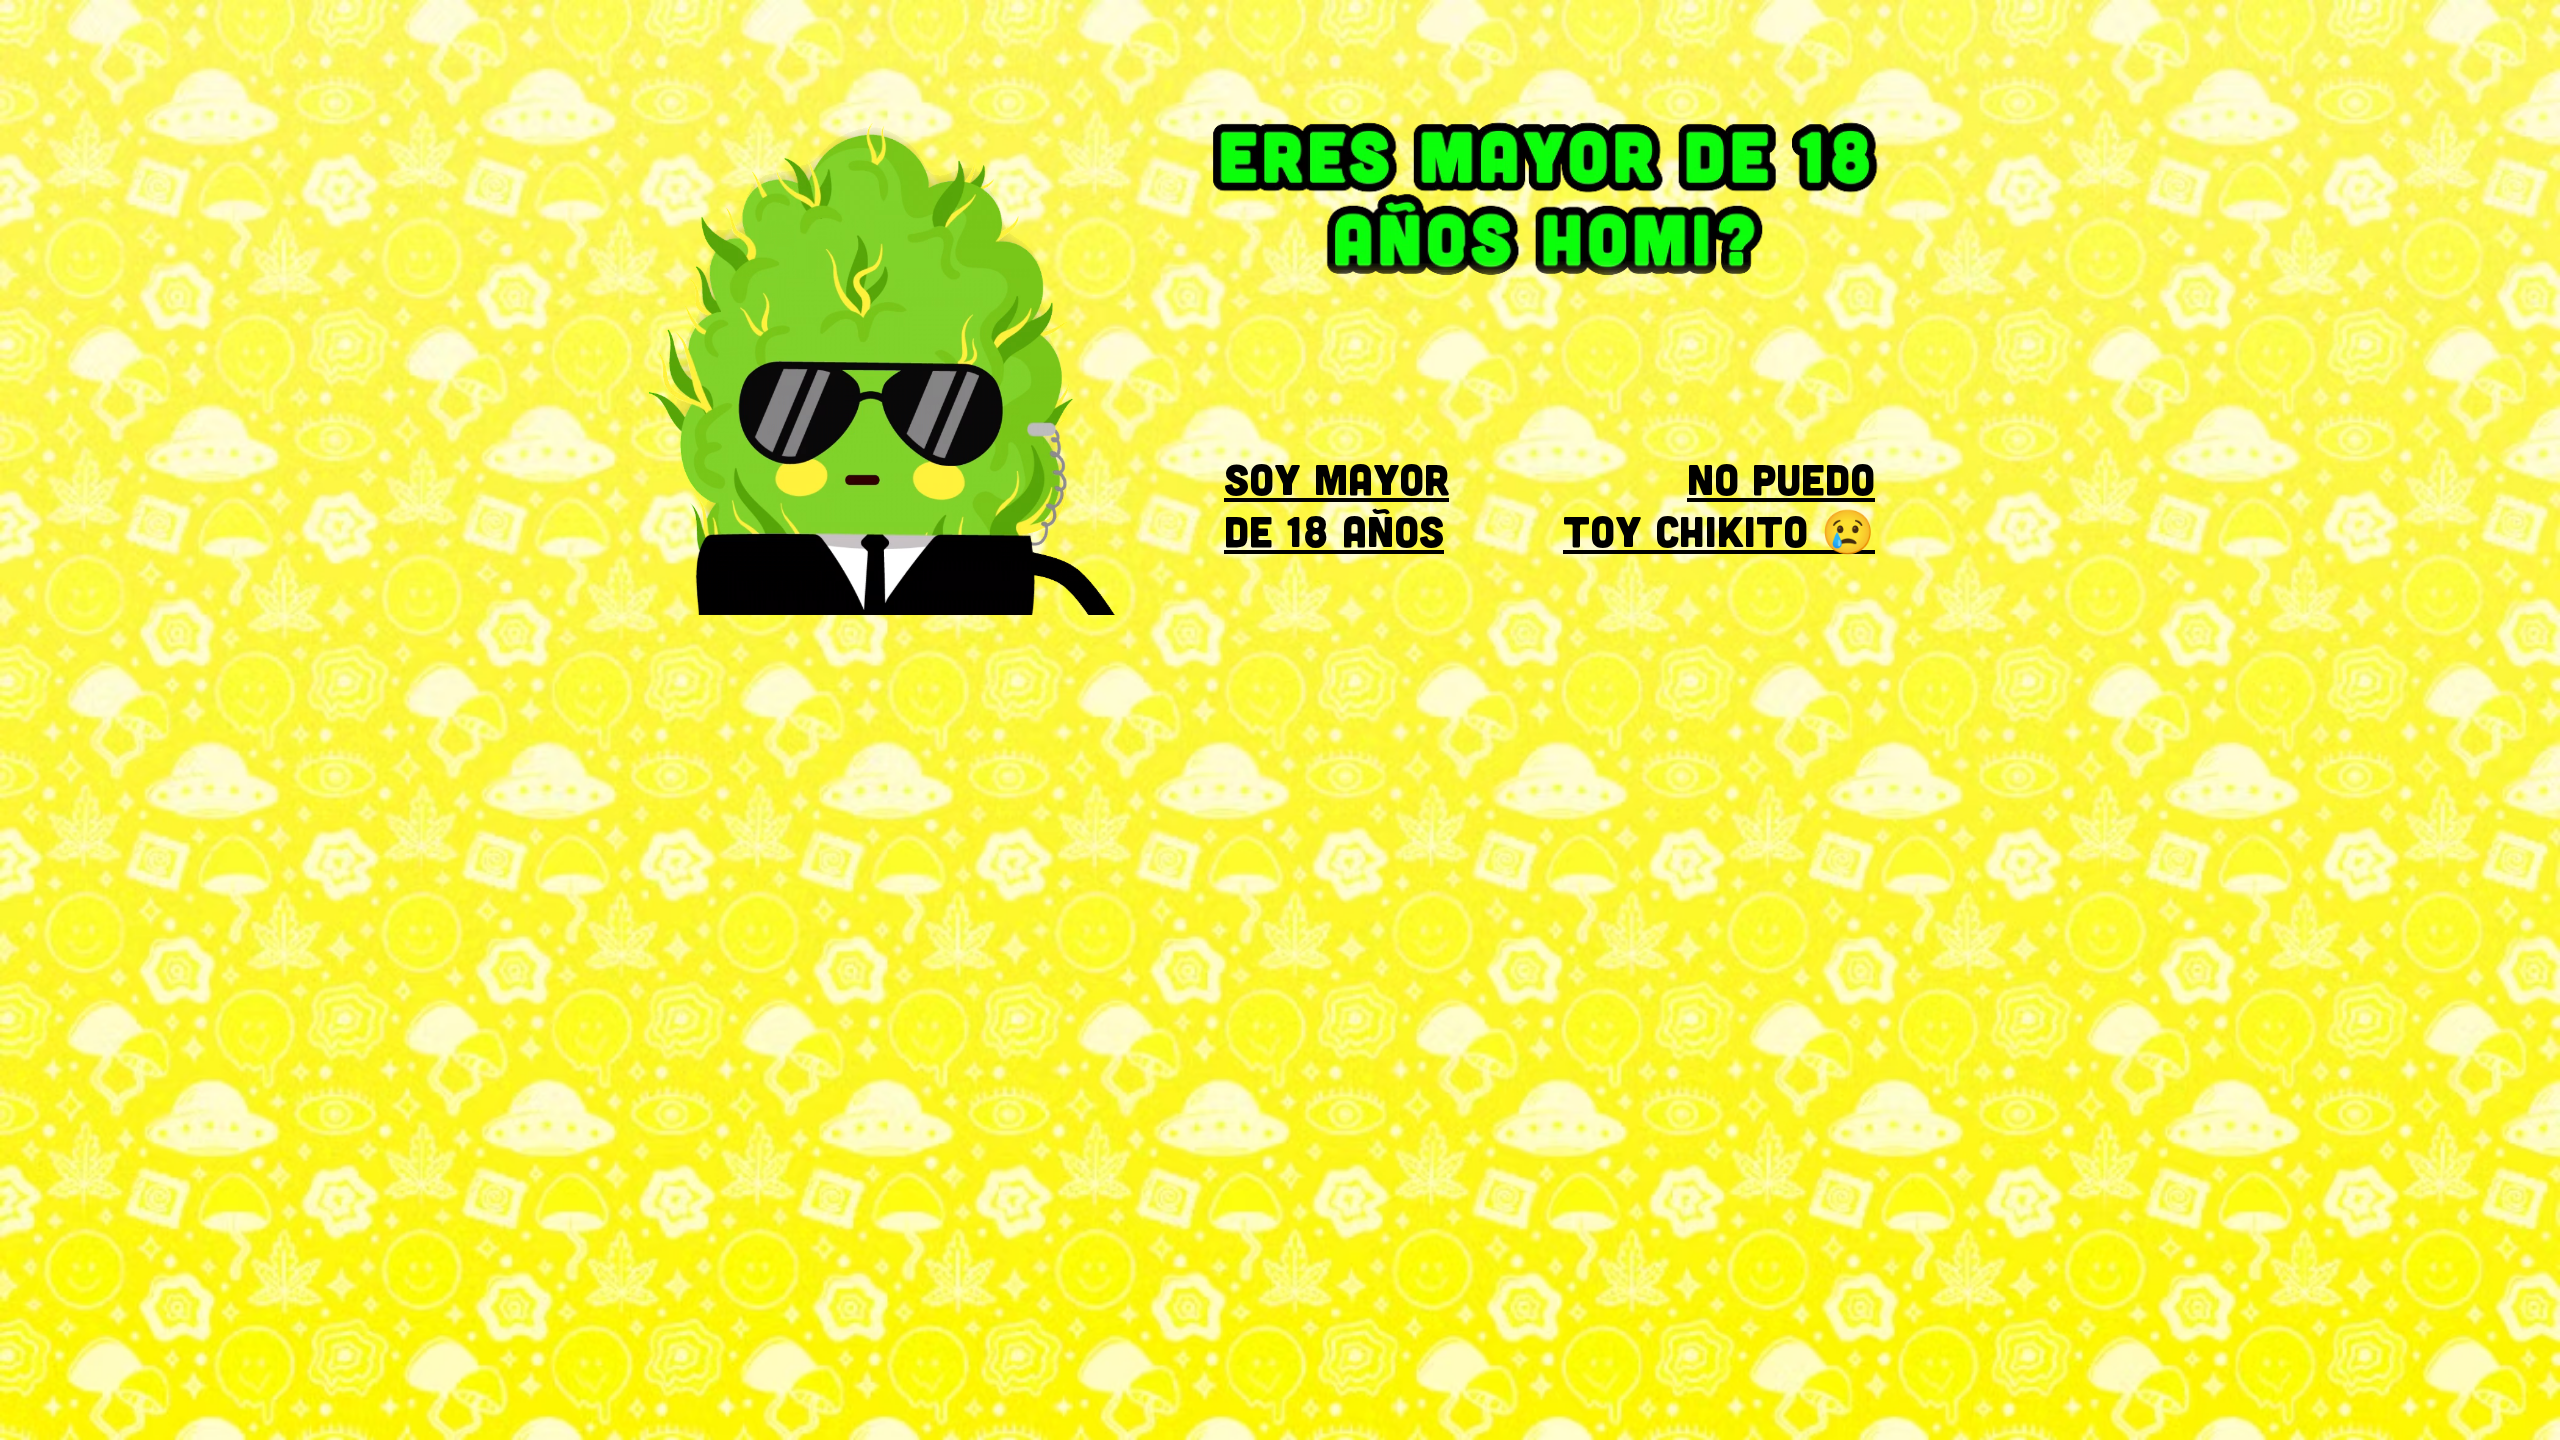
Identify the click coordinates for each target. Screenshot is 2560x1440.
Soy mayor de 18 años (1336, 504)
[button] (1185, 593)
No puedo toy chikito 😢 (1719, 504)
